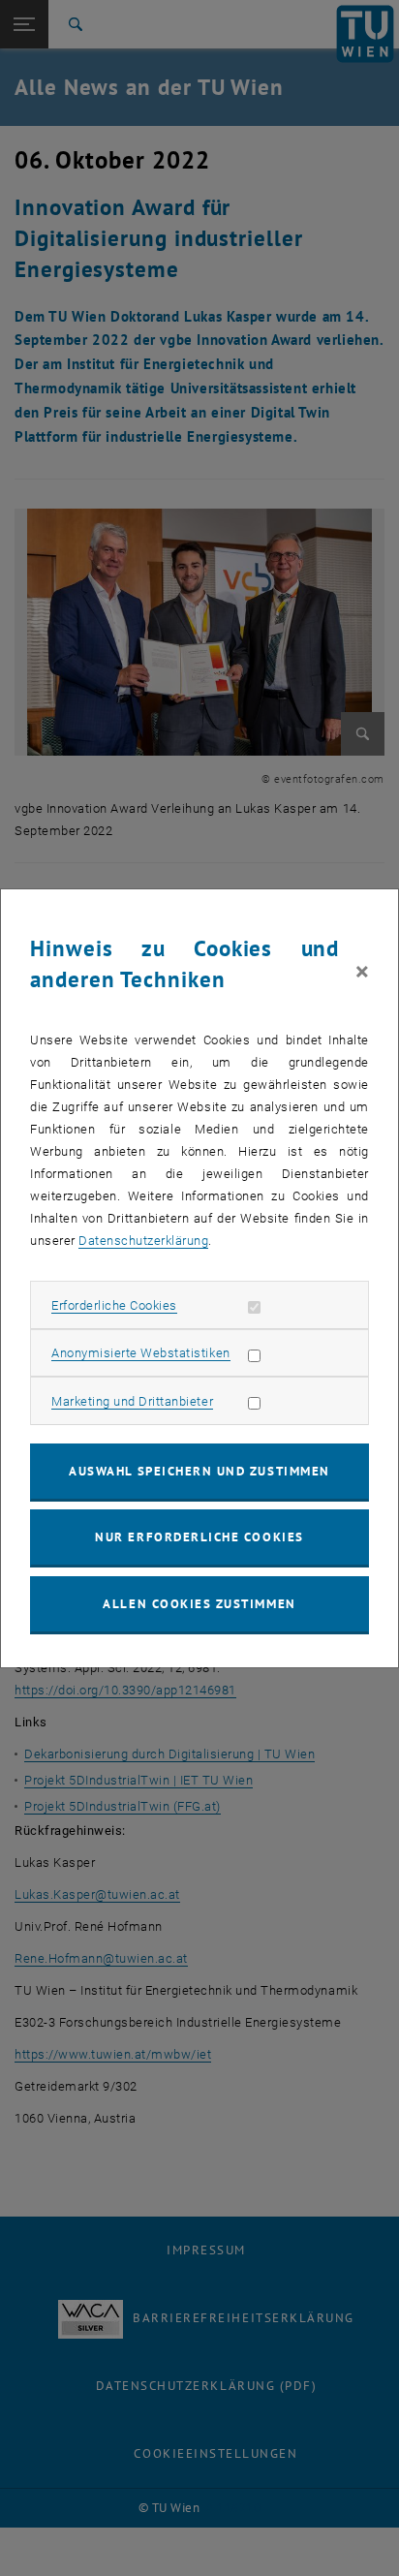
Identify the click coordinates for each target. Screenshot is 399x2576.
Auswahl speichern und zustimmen (199, 1471)
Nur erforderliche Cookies (199, 1537)
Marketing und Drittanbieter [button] (132, 1401)
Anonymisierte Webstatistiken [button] (140, 1353)
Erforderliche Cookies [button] (114, 1305)
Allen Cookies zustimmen (199, 1604)
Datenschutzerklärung (143, 1241)
